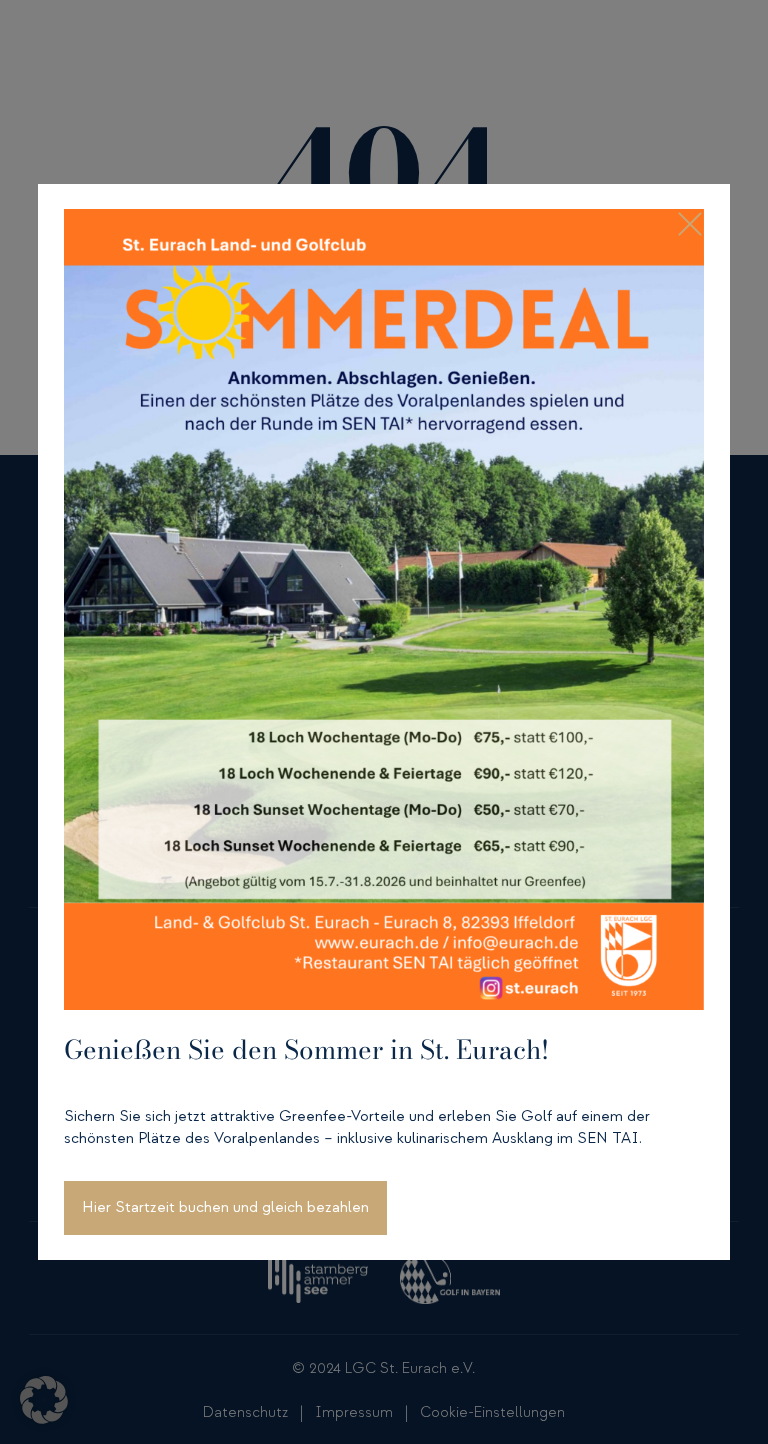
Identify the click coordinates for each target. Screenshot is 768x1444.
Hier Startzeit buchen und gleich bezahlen (225, 1207)
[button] (44, 1400)
